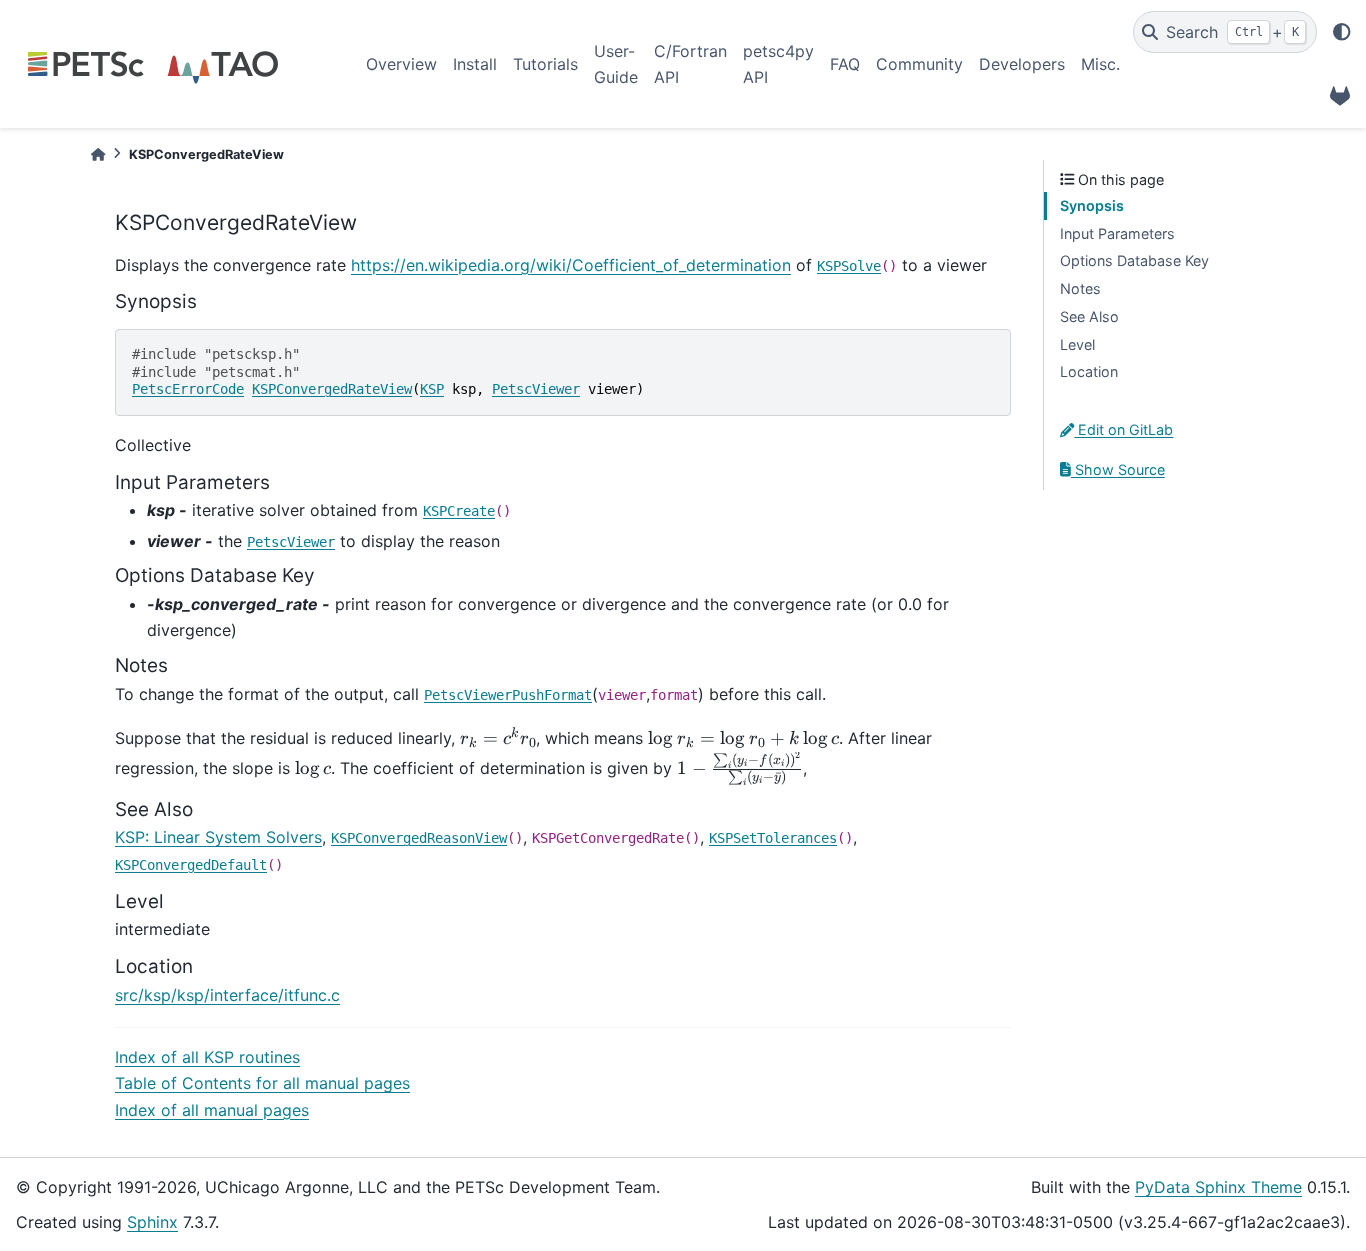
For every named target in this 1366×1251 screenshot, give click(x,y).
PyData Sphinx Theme (1218, 1187)
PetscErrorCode (188, 389)
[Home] (98, 154)
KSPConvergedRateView (332, 389)
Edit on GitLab (1123, 429)
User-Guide (616, 64)
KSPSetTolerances (773, 838)
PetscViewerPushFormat (508, 695)
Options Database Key (1134, 260)
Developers (1022, 64)
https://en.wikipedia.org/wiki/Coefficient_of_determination (571, 265)
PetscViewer (536, 389)
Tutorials (545, 64)
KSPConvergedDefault (191, 865)
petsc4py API (778, 64)
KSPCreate (459, 511)
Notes (1080, 288)
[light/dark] (1342, 32)
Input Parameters (1117, 233)
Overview (401, 64)
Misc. (1100, 64)
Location (1089, 371)
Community (919, 64)
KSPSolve (849, 266)
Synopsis (1092, 205)
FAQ (845, 64)
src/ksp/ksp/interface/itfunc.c (227, 995)
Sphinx (152, 1222)
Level (1077, 344)
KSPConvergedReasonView (419, 838)
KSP (432, 389)
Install (475, 64)
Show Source (1118, 469)
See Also (1089, 316)
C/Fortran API (690, 64)
